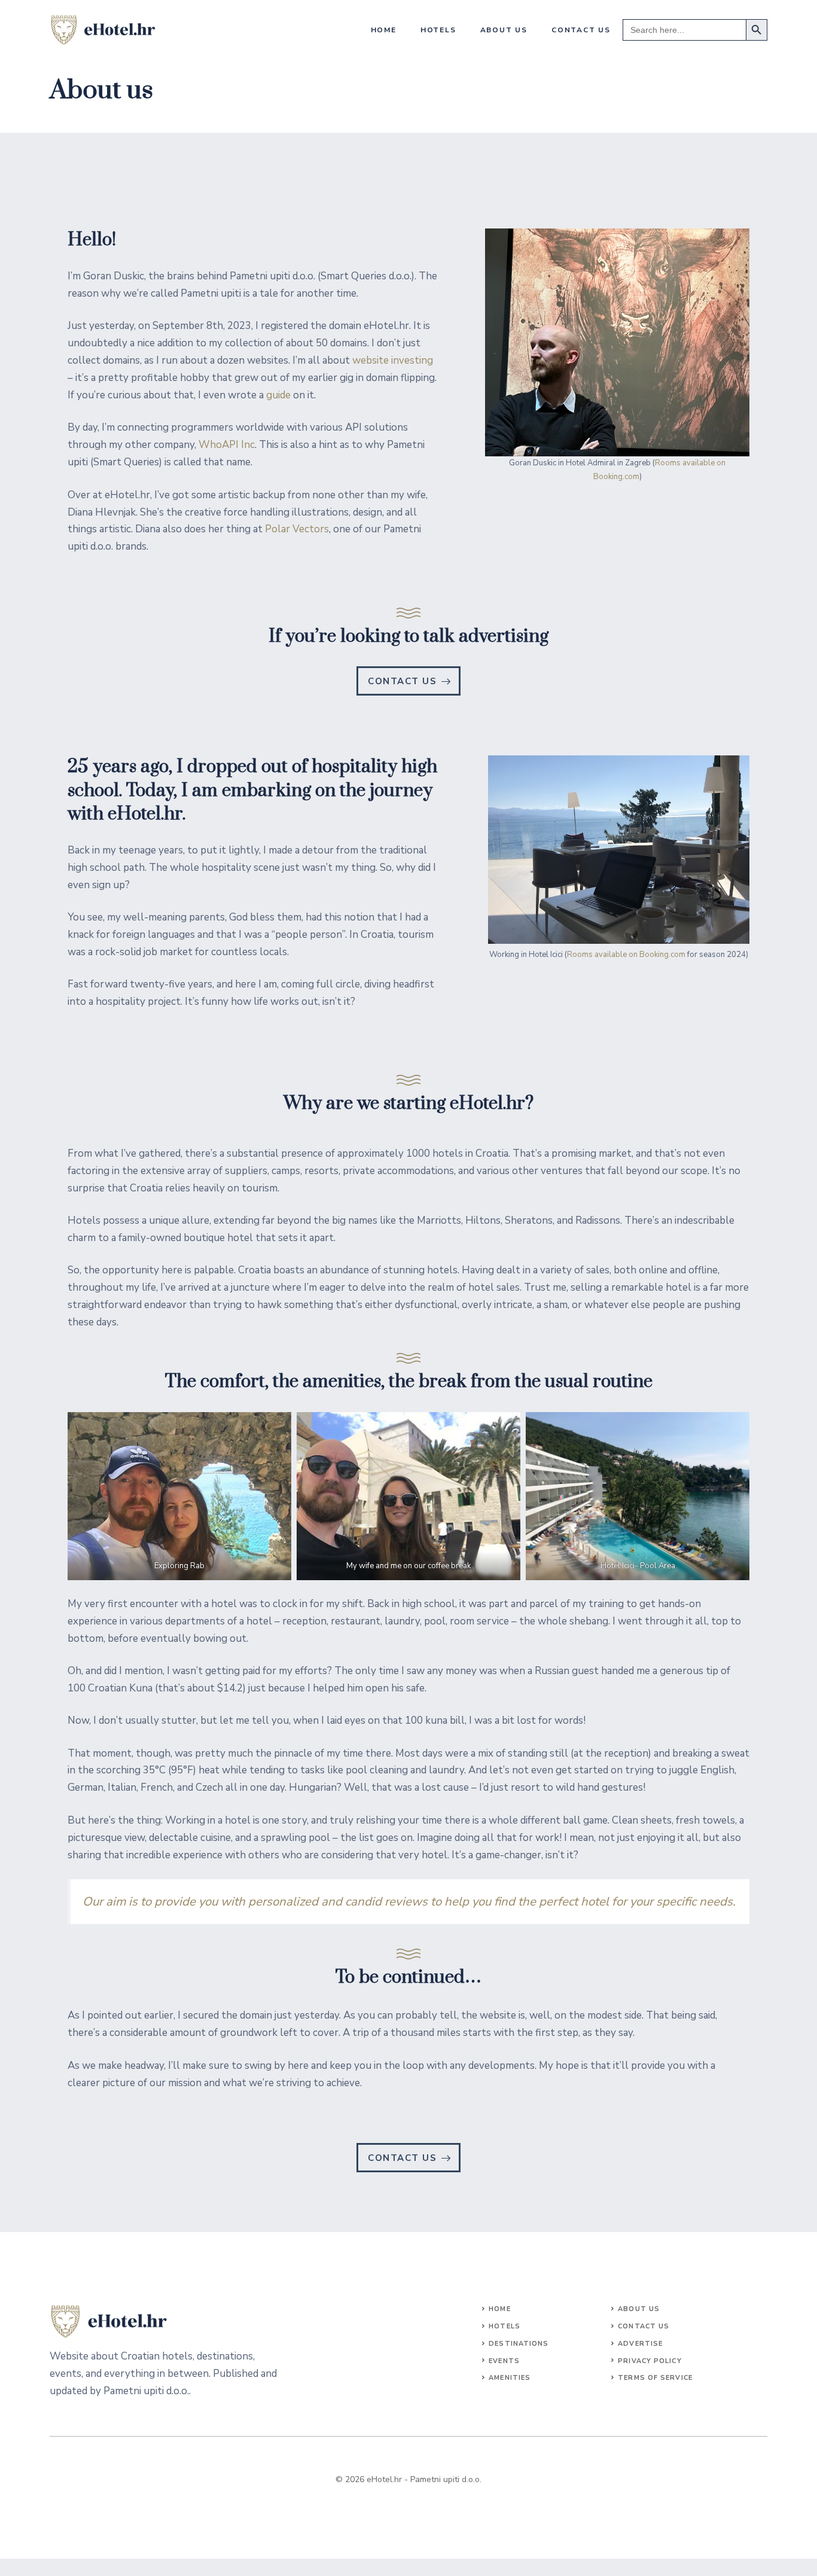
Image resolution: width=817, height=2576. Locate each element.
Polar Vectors (297, 529)
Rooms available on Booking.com (626, 955)
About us (504, 30)
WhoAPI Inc (227, 445)
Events (504, 2361)
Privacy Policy (650, 2361)
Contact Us (644, 2326)
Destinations (519, 2344)
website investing (393, 360)
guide (278, 395)
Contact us (581, 30)
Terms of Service (655, 2378)
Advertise (640, 2344)
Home (384, 30)
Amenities (510, 2378)
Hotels (438, 30)
